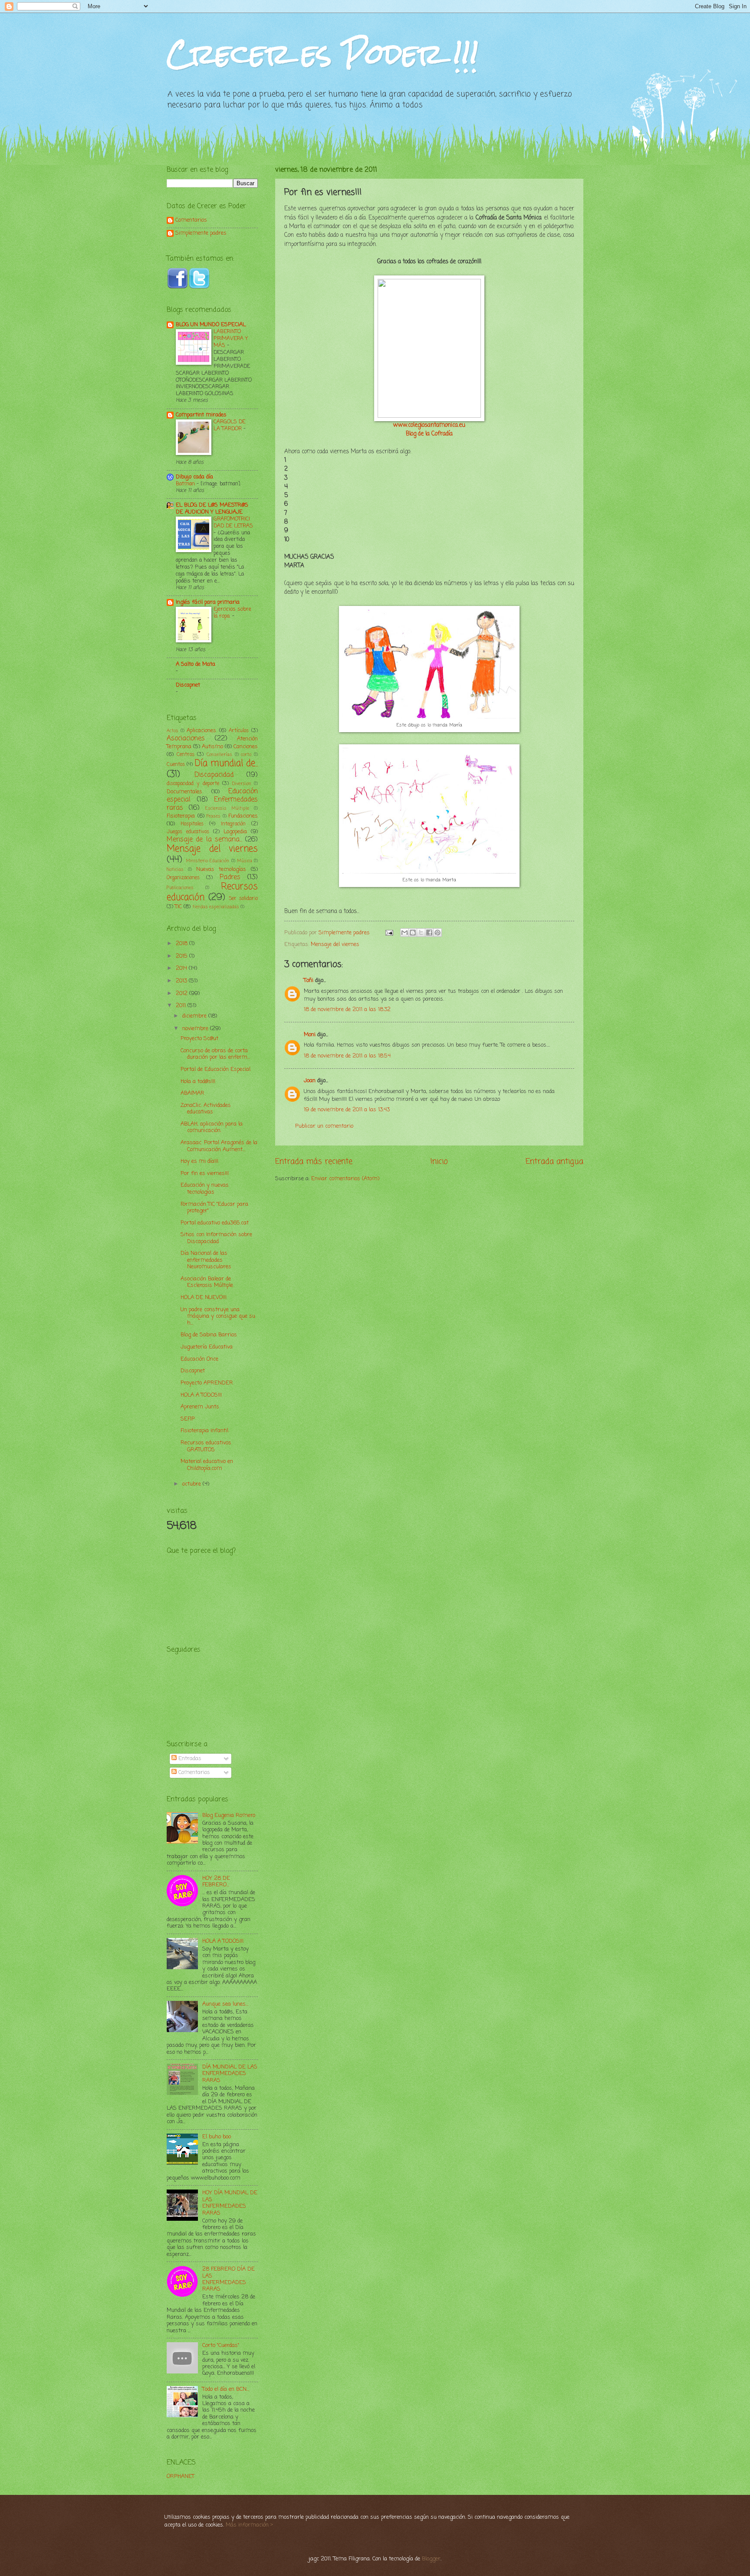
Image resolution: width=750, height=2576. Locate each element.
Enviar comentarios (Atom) (345, 1179)
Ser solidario (243, 899)
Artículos (239, 731)
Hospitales (192, 824)
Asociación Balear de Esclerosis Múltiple (207, 1282)
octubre (192, 1484)
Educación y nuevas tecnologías (205, 1188)
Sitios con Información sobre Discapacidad (216, 1238)
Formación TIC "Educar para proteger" (214, 1208)
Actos (173, 731)
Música (245, 861)
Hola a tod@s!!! (198, 1082)
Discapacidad (214, 775)
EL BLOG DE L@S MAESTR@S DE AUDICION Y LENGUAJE (212, 509)
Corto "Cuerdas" (221, 2345)
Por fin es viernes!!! (205, 1173)
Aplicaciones (201, 731)
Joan (310, 1081)
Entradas (189, 1759)
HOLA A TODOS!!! (201, 1395)
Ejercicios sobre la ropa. (232, 613)
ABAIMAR (192, 1093)
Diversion (242, 784)
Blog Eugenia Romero (229, 1815)
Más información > (249, 2525)
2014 (182, 968)
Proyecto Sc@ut (199, 1039)
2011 (182, 1006)
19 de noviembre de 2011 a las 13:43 (347, 1110)
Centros (186, 755)
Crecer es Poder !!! (323, 54)
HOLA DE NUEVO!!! (204, 1298)
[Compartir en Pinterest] (437, 933)
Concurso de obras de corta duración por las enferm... (215, 1054)
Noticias (175, 870)
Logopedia (235, 832)
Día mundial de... (227, 764)
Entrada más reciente (314, 1162)
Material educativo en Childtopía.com (207, 1465)
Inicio (439, 1162)
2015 (183, 956)
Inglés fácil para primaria (208, 602)
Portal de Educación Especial (215, 1069)
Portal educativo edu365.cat (215, 1223)
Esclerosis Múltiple (227, 808)
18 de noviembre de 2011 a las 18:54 (347, 1056)
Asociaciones (186, 739)
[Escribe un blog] (413, 933)
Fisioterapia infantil (204, 1431)
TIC (178, 907)
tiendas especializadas (216, 907)
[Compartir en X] (421, 933)
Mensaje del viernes (335, 944)
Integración (233, 824)
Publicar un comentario (324, 1126)
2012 (183, 993)
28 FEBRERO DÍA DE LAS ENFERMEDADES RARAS (229, 2279)
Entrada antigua (554, 1162)
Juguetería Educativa (207, 1347)
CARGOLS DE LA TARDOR (229, 425)
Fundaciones (243, 816)
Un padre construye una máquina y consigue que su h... (218, 1316)
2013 (182, 981)
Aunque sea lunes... (225, 2004)
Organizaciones (183, 878)
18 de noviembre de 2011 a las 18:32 (347, 1010)
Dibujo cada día (194, 477)
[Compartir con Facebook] (429, 933)
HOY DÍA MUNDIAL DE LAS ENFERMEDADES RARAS (230, 2203)
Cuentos (176, 765)
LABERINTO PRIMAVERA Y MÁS (231, 339)
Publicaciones (180, 888)
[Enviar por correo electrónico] (405, 933)
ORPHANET (181, 2476)
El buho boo (217, 2137)
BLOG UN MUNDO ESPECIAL (211, 325)
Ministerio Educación (207, 861)
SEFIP (188, 1419)
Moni (310, 1035)
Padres (230, 877)
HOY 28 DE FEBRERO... (216, 1882)
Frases (214, 816)
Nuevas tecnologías (221, 869)
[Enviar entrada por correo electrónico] (389, 933)
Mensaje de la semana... (204, 840)
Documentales (184, 792)
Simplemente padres (201, 234)
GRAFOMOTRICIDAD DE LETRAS (233, 522)
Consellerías (219, 755)
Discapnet (188, 685)
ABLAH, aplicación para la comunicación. (212, 1127)
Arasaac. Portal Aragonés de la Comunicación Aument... (219, 1146)
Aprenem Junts (200, 1407)
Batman (186, 484)
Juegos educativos (188, 832)
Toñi (309, 980)
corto (246, 755)
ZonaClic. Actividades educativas (206, 1109)
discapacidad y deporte (193, 784)
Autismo (212, 747)
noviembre (196, 1029)
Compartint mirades (201, 415)
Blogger (431, 2559)
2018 (183, 944)
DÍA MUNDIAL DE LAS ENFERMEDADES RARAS (230, 2074)
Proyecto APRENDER (207, 1383)
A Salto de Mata (196, 664)
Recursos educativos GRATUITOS (206, 1446)
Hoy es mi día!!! (199, 1161)
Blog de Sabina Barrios (209, 1335)
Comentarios (191, 221)
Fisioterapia (181, 816)
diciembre (195, 1016)
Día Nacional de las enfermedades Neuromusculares (206, 1260)
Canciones (246, 747)
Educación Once (199, 1359)
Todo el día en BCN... (226, 2389)
